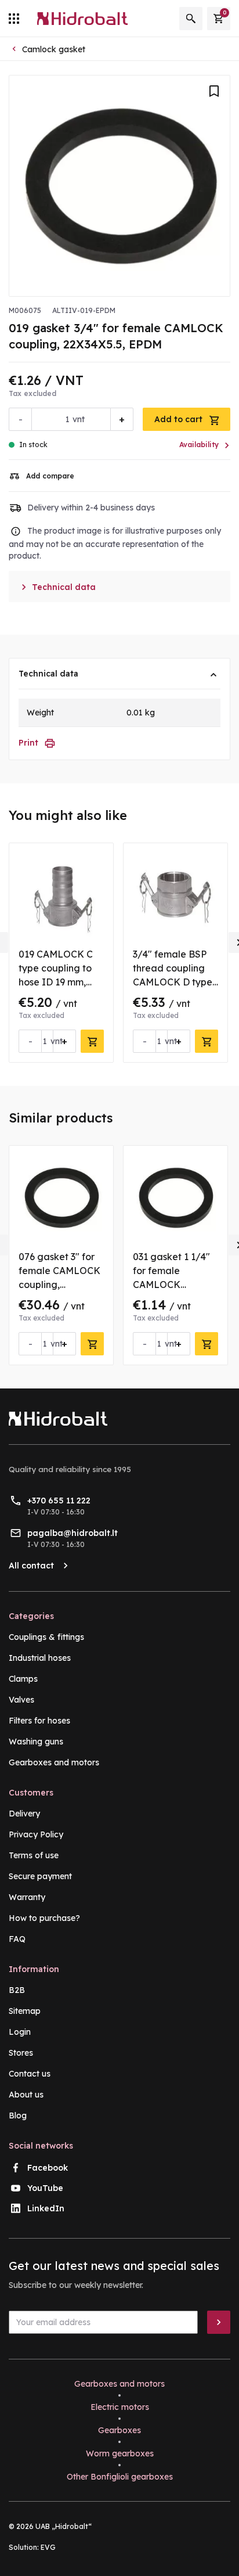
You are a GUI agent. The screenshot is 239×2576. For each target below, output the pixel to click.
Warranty (27, 1897)
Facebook (48, 2168)
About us (26, 2095)
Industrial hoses (40, 1658)
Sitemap (25, 2011)
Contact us (30, 2074)
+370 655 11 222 (59, 1501)
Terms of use (34, 1855)
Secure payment (40, 1876)
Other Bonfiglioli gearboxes (120, 2477)
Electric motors (120, 2407)
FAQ (17, 1939)
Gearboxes (119, 2430)
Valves (21, 1700)
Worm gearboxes (120, 2453)
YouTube (45, 2188)
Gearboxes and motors (54, 1762)
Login (20, 2032)
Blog (18, 2116)
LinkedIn (46, 2208)
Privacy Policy (36, 1834)
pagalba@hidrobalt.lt (73, 1533)
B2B (17, 1990)
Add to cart (180, 419)
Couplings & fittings (46, 1637)
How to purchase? (44, 1918)
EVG (48, 2547)
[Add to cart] (92, 1041)
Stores (21, 2053)
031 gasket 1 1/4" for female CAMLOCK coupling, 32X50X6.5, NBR (171, 1285)
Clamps (23, 1679)
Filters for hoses (39, 1721)
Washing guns (36, 1742)
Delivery (24, 1814)
